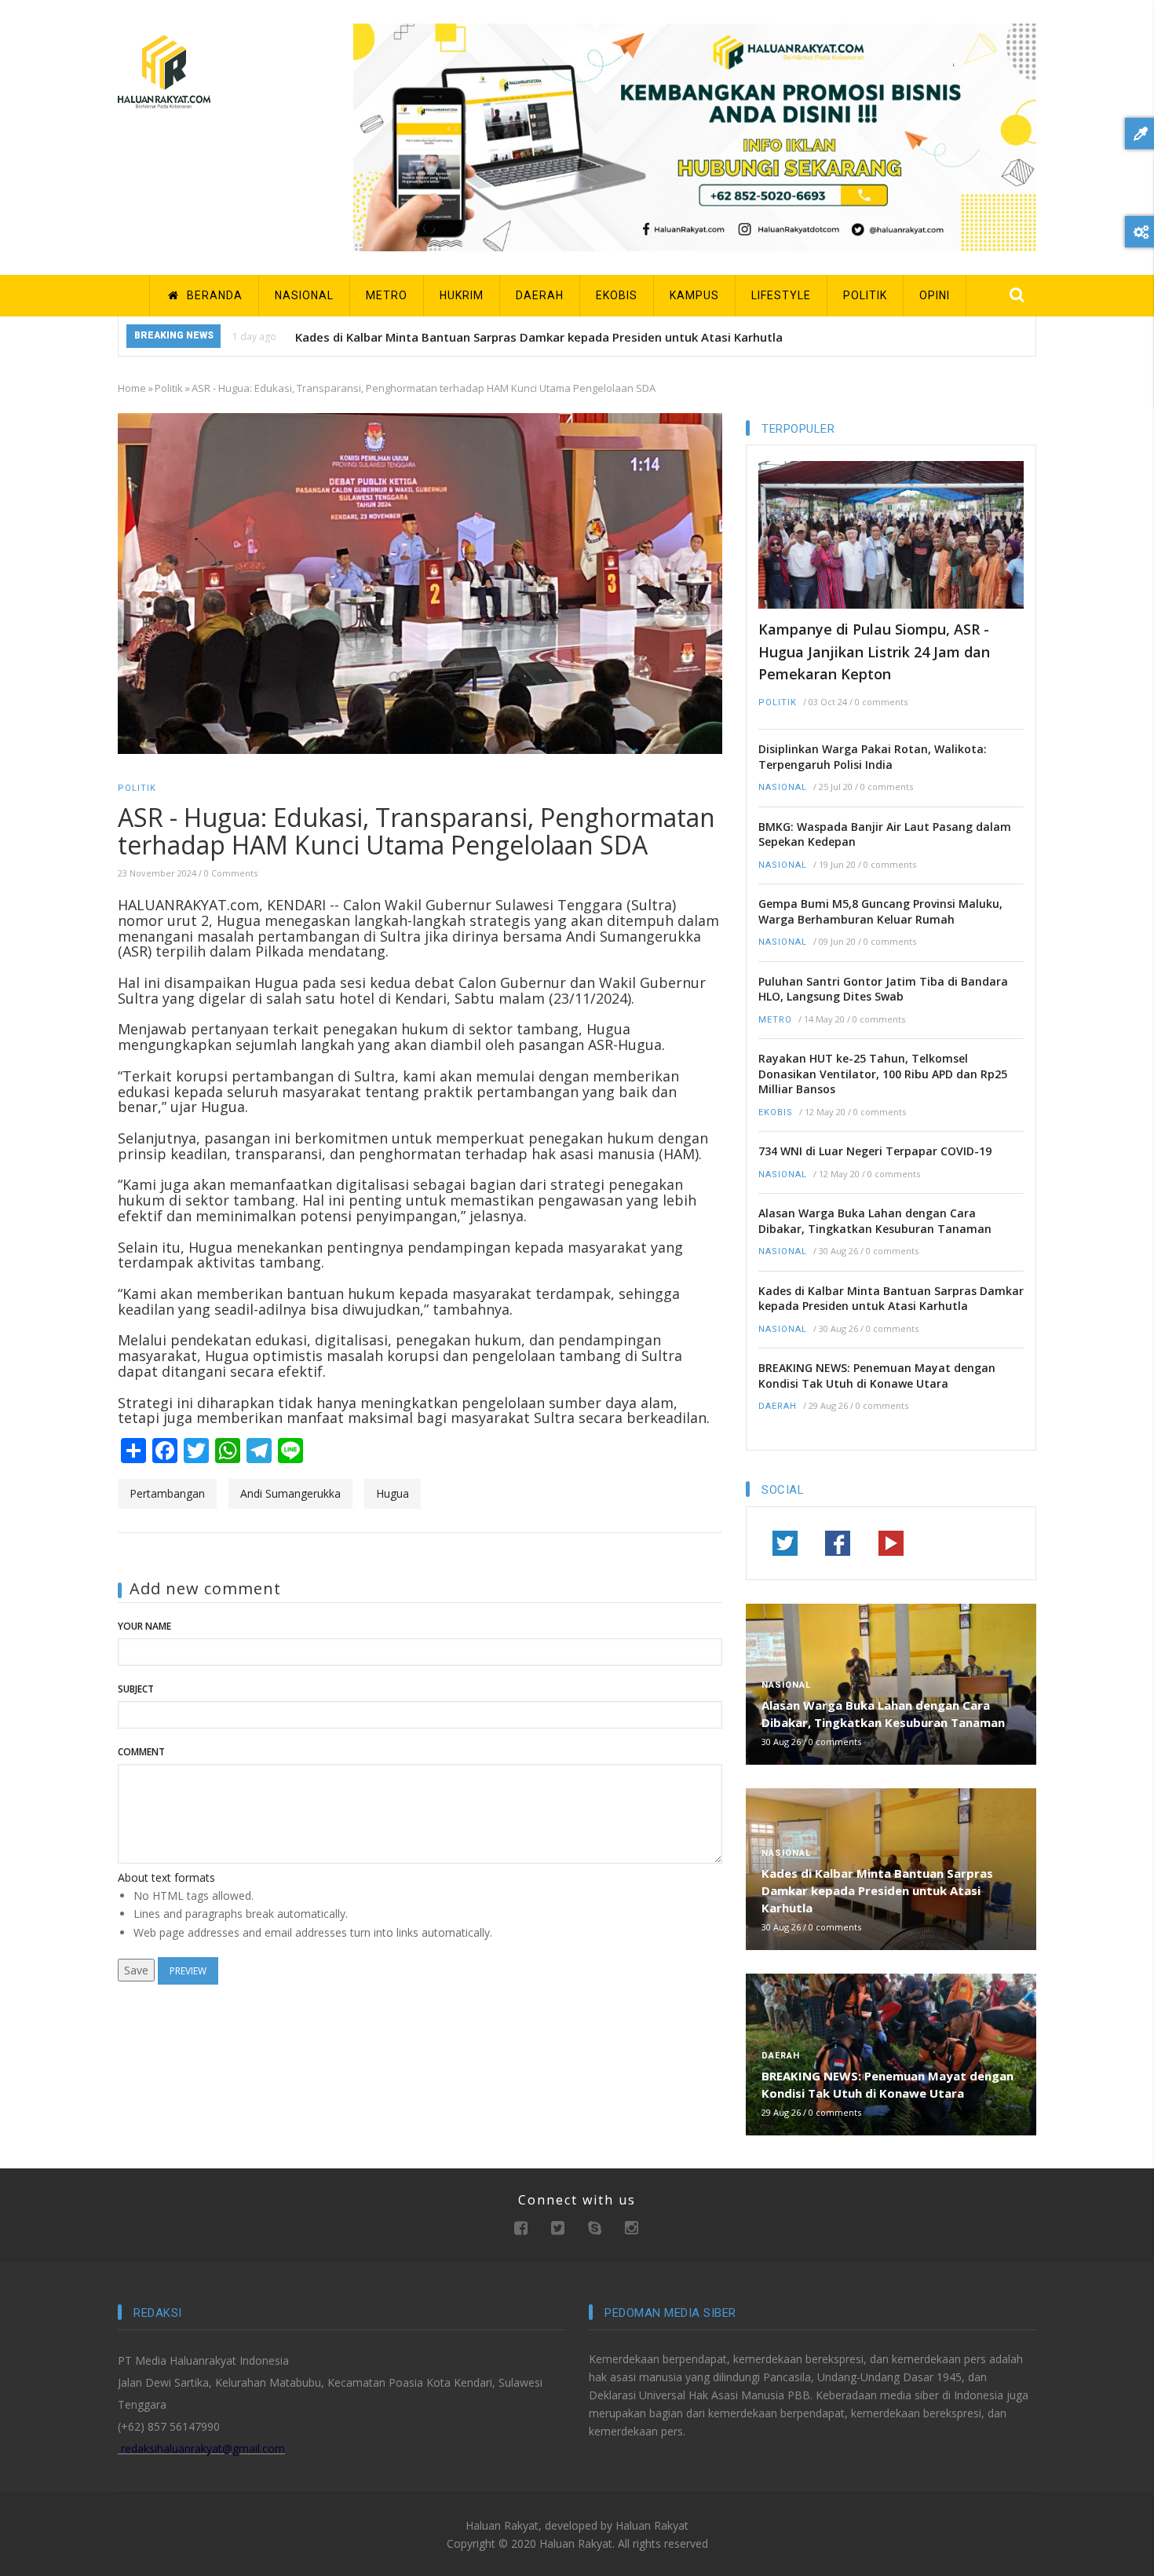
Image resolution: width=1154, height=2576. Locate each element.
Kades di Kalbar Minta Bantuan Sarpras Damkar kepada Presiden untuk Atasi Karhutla (539, 337)
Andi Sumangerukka (290, 1493)
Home (132, 388)
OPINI (935, 295)
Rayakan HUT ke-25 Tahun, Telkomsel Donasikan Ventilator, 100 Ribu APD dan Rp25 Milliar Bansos (883, 1074)
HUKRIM (462, 295)
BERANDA (213, 295)
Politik (169, 388)
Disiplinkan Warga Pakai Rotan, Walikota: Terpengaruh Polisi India (873, 757)
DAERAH (540, 295)
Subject (136, 1689)
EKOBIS (617, 295)
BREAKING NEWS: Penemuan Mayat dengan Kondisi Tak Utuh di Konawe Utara (877, 1376)
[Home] (164, 70)
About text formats (166, 1877)
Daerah (778, 1406)
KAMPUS (694, 295)
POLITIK (865, 295)
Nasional (783, 787)
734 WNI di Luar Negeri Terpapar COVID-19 (875, 1151)
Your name (144, 1626)
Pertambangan (167, 1493)
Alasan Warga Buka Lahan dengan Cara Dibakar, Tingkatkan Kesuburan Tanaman (875, 1221)
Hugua (393, 1493)
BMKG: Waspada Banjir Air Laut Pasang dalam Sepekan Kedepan (885, 834)
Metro (775, 1020)
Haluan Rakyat (652, 2525)
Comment (141, 1752)
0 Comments (231, 873)
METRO (387, 295)
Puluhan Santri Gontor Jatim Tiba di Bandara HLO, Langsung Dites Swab (883, 989)
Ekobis (776, 1112)
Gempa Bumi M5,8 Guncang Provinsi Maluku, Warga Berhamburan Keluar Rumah (880, 911)
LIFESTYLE (781, 295)
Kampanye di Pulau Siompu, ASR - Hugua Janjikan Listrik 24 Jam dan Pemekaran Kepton (874, 651)
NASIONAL (304, 295)
